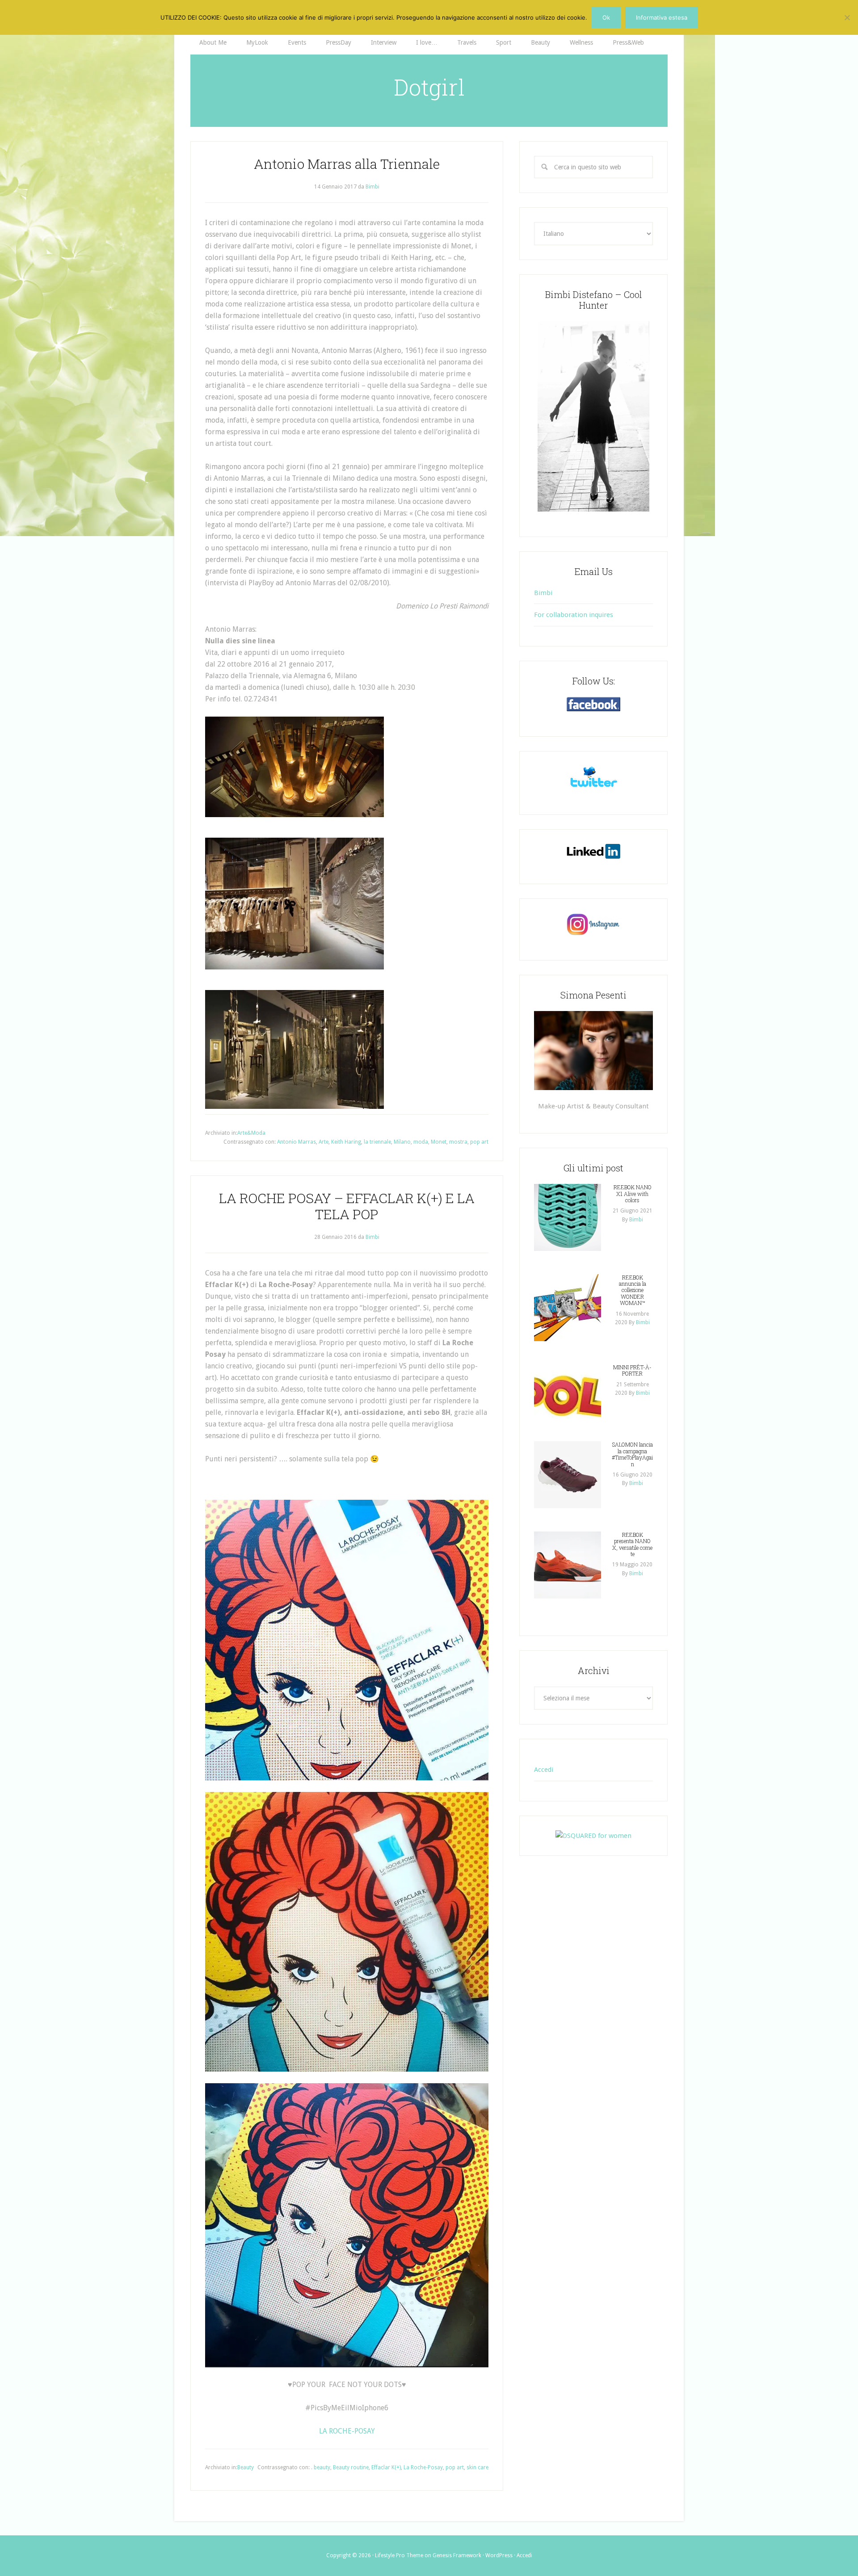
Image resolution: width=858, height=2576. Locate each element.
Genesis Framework (457, 2555)
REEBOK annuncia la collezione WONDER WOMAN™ (633, 1290)
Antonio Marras (297, 1142)
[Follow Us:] (593, 704)
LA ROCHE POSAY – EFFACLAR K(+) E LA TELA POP (347, 1206)
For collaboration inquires (574, 615)
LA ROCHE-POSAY (347, 2431)
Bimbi (543, 593)
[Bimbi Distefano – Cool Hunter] (593, 416)
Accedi (544, 1770)
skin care (477, 2467)
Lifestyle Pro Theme (399, 2555)
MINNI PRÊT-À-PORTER (632, 1370)
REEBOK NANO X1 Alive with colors (633, 1194)
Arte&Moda (251, 1133)
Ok (606, 17)
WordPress (499, 2555)
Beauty (246, 2467)
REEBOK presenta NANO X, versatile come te (632, 1544)
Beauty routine (351, 2467)
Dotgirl (429, 87)
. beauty (321, 2467)
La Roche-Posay (423, 2467)
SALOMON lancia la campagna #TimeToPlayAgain (632, 1454)
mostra (458, 1142)
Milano (402, 1142)
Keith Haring (346, 1142)
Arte (324, 1142)
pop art (479, 1142)
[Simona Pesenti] (593, 1050)
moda (421, 1142)
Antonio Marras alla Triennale (347, 164)
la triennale (377, 1142)
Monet (439, 1142)
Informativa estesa (662, 17)
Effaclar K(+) (386, 2467)
